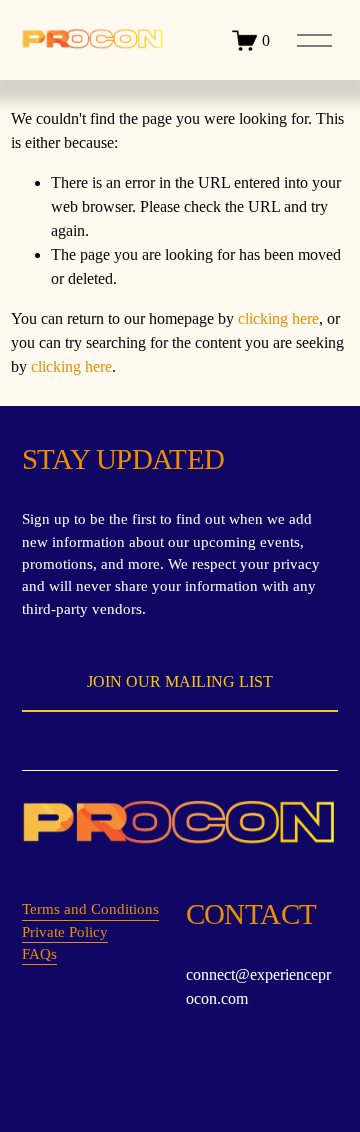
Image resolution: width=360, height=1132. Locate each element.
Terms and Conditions (90, 909)
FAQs (39, 954)
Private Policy (65, 932)
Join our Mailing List (180, 681)
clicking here (278, 318)
